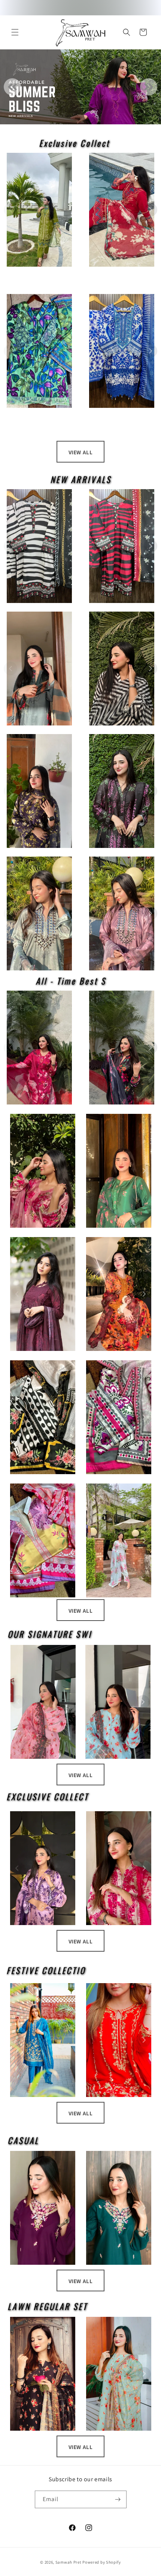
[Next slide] (149, 87)
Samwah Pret (69, 2562)
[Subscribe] (118, 2499)
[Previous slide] (12, 87)
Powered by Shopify (102, 2562)
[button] (15, 32)
